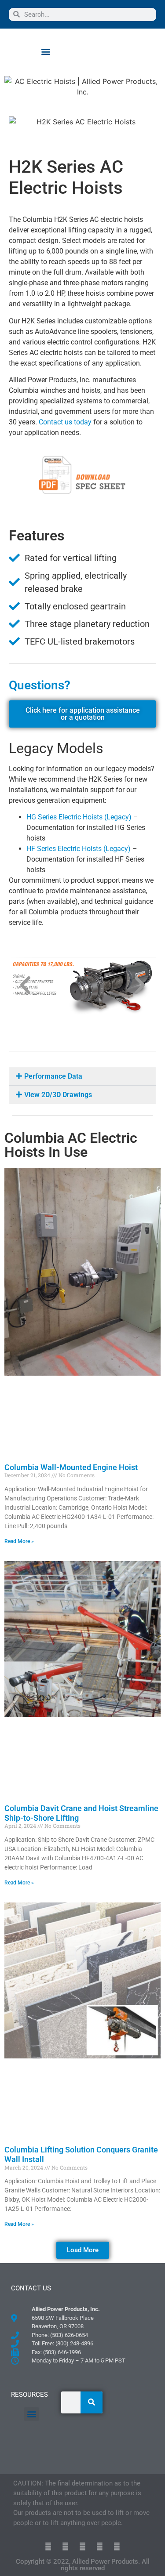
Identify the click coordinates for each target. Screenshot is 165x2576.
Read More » (19, 1541)
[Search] (92, 2402)
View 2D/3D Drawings (58, 1095)
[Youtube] (100, 2546)
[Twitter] (48, 2546)
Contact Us (31, 2288)
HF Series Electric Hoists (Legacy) (79, 849)
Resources (29, 2395)
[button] (46, 51)
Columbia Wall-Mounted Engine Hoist (71, 1467)
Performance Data (53, 1076)
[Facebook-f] (65, 2546)
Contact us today (65, 422)
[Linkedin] (82, 2546)
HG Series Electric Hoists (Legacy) (79, 817)
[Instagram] (117, 2546)
